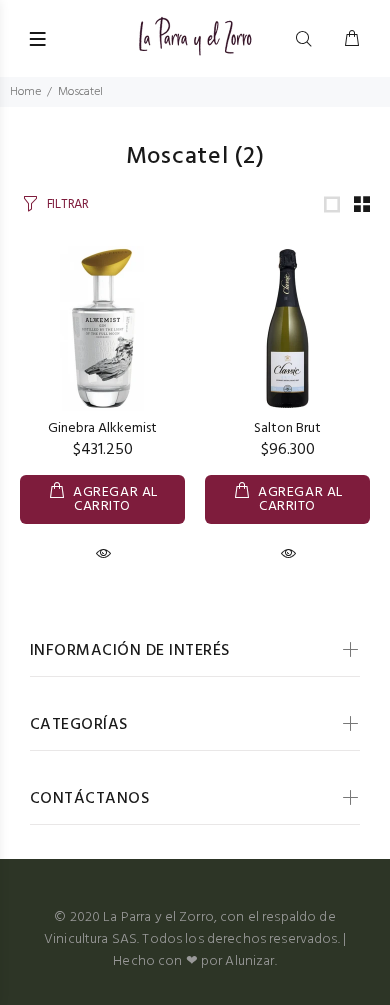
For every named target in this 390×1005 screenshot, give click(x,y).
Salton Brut (287, 428)
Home (25, 92)
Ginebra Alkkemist (102, 428)
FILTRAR (68, 204)
